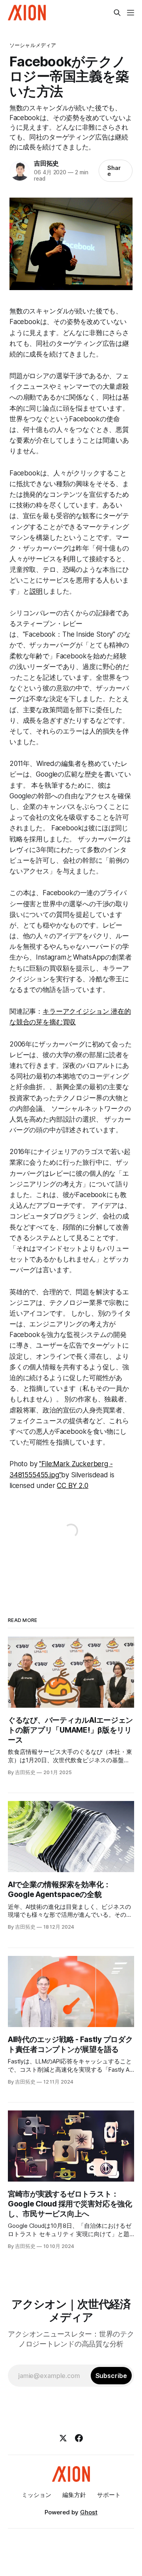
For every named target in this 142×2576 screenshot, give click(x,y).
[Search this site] (117, 13)
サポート (109, 2495)
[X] (63, 2438)
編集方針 (74, 2495)
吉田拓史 (46, 163)
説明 (36, 591)
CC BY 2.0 (72, 1486)
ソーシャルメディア (33, 45)
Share (114, 171)
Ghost (89, 2512)
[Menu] (131, 13)
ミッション (36, 2495)
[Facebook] (79, 2438)
